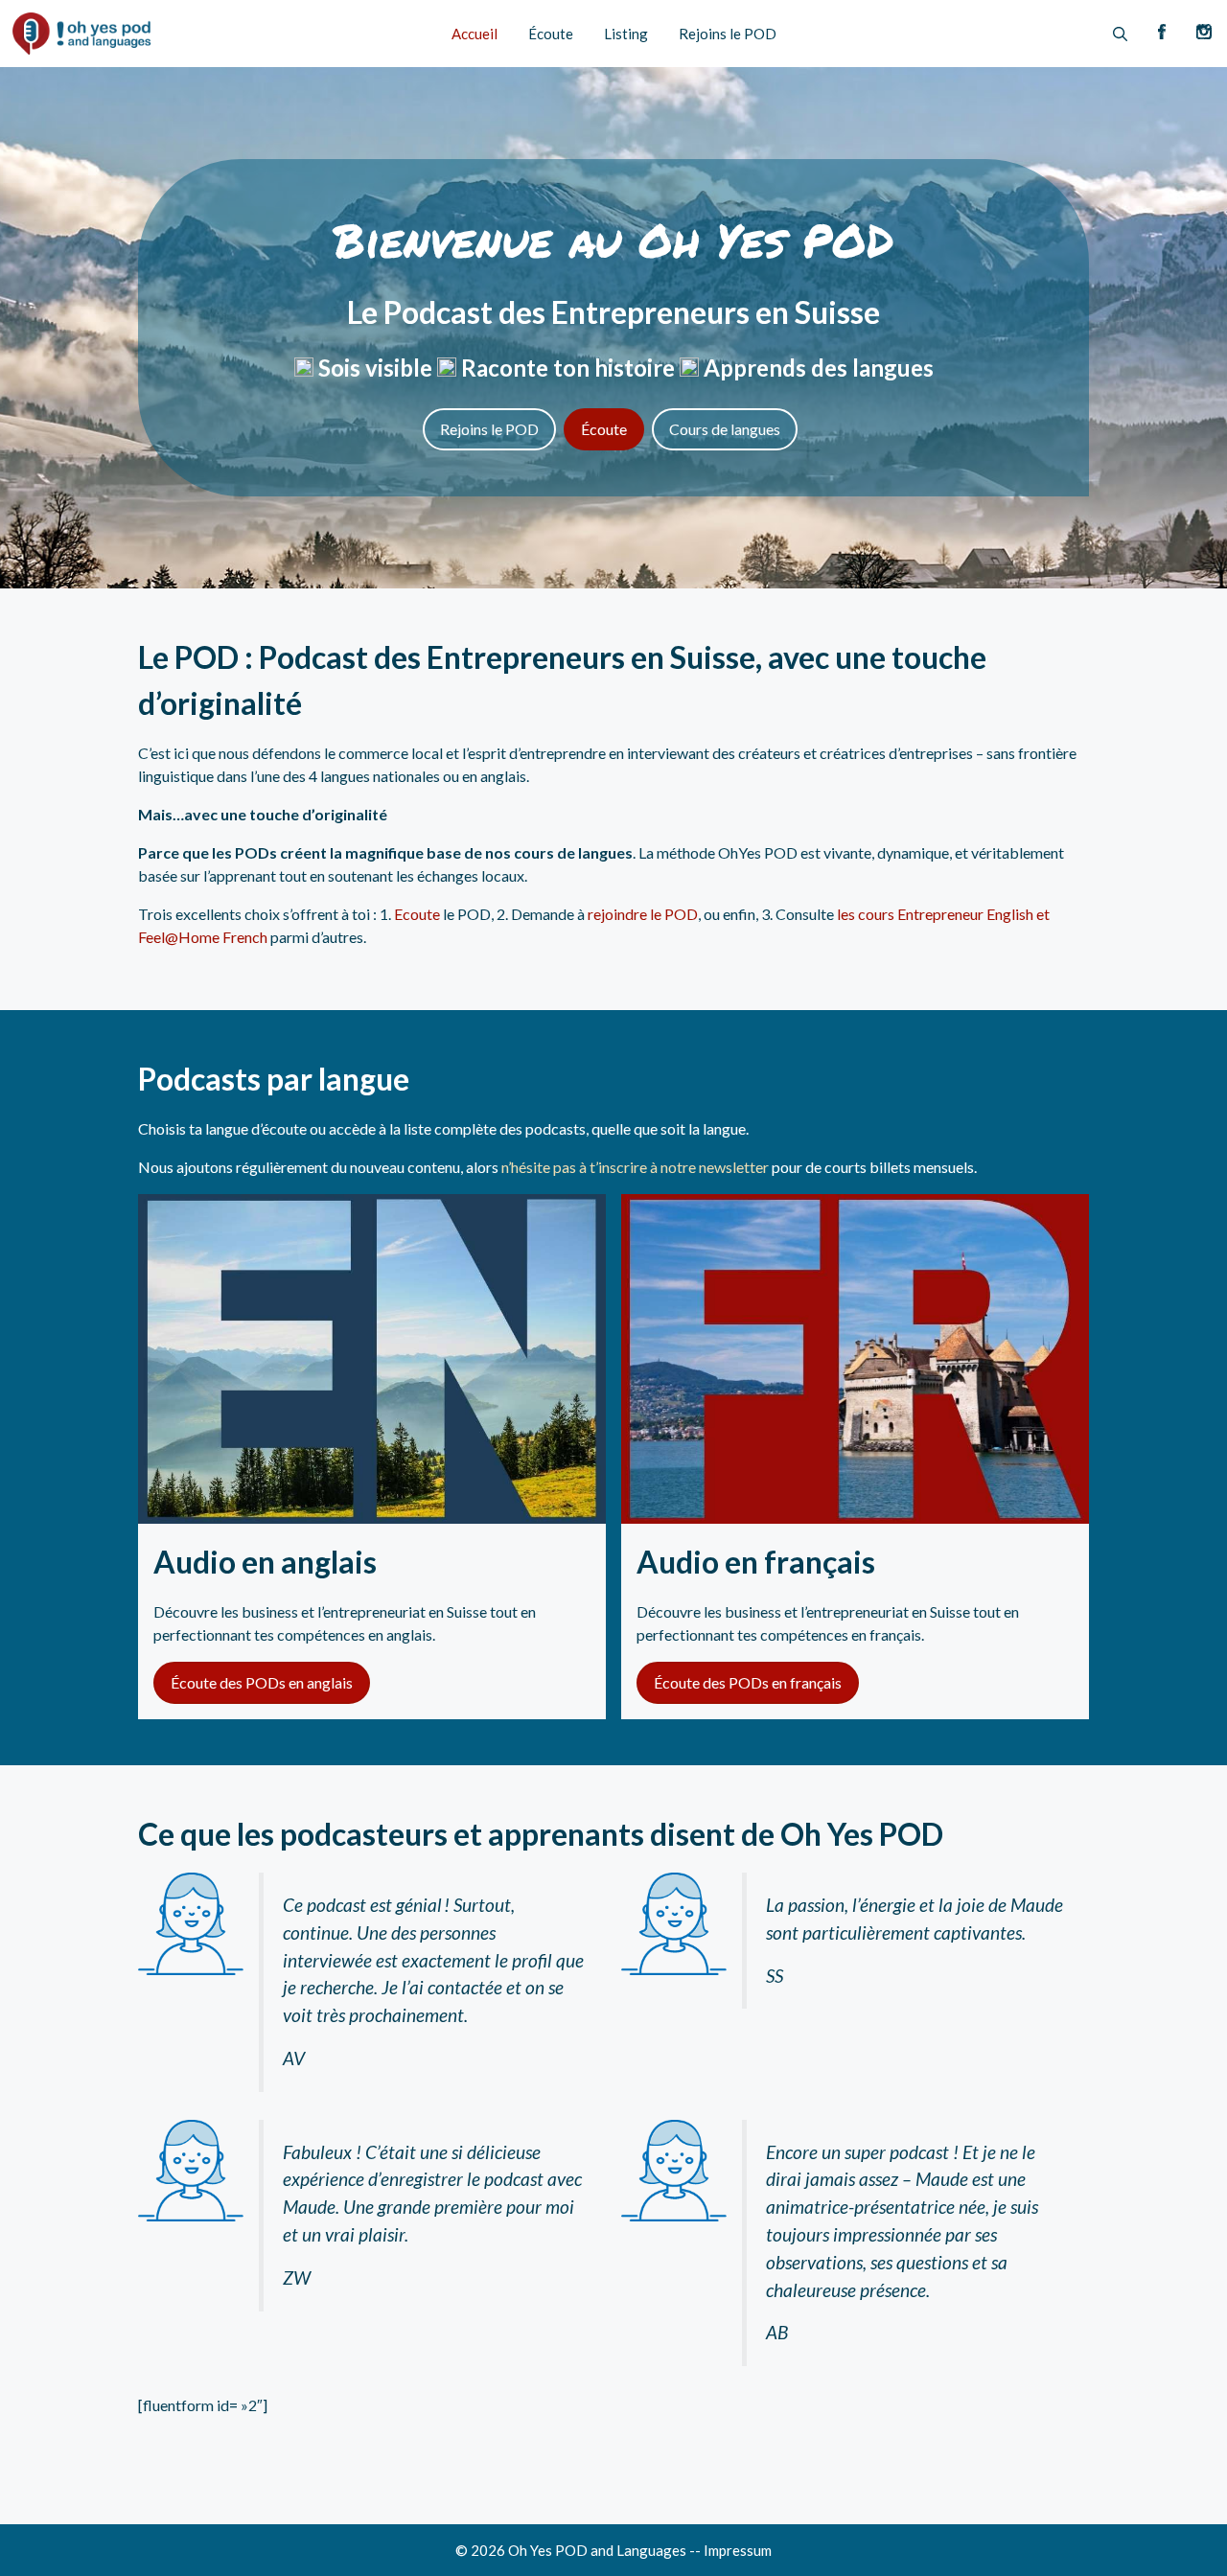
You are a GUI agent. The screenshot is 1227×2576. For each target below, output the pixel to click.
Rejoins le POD (728, 34)
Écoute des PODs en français (748, 1682)
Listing (626, 34)
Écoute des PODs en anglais (262, 1682)
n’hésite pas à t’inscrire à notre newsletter (635, 1167)
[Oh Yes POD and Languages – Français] (81, 34)
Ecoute (417, 914)
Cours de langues (725, 429)
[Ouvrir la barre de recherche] (1120, 34)
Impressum (738, 2550)
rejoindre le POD (643, 914)
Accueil (475, 34)
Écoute (551, 34)
